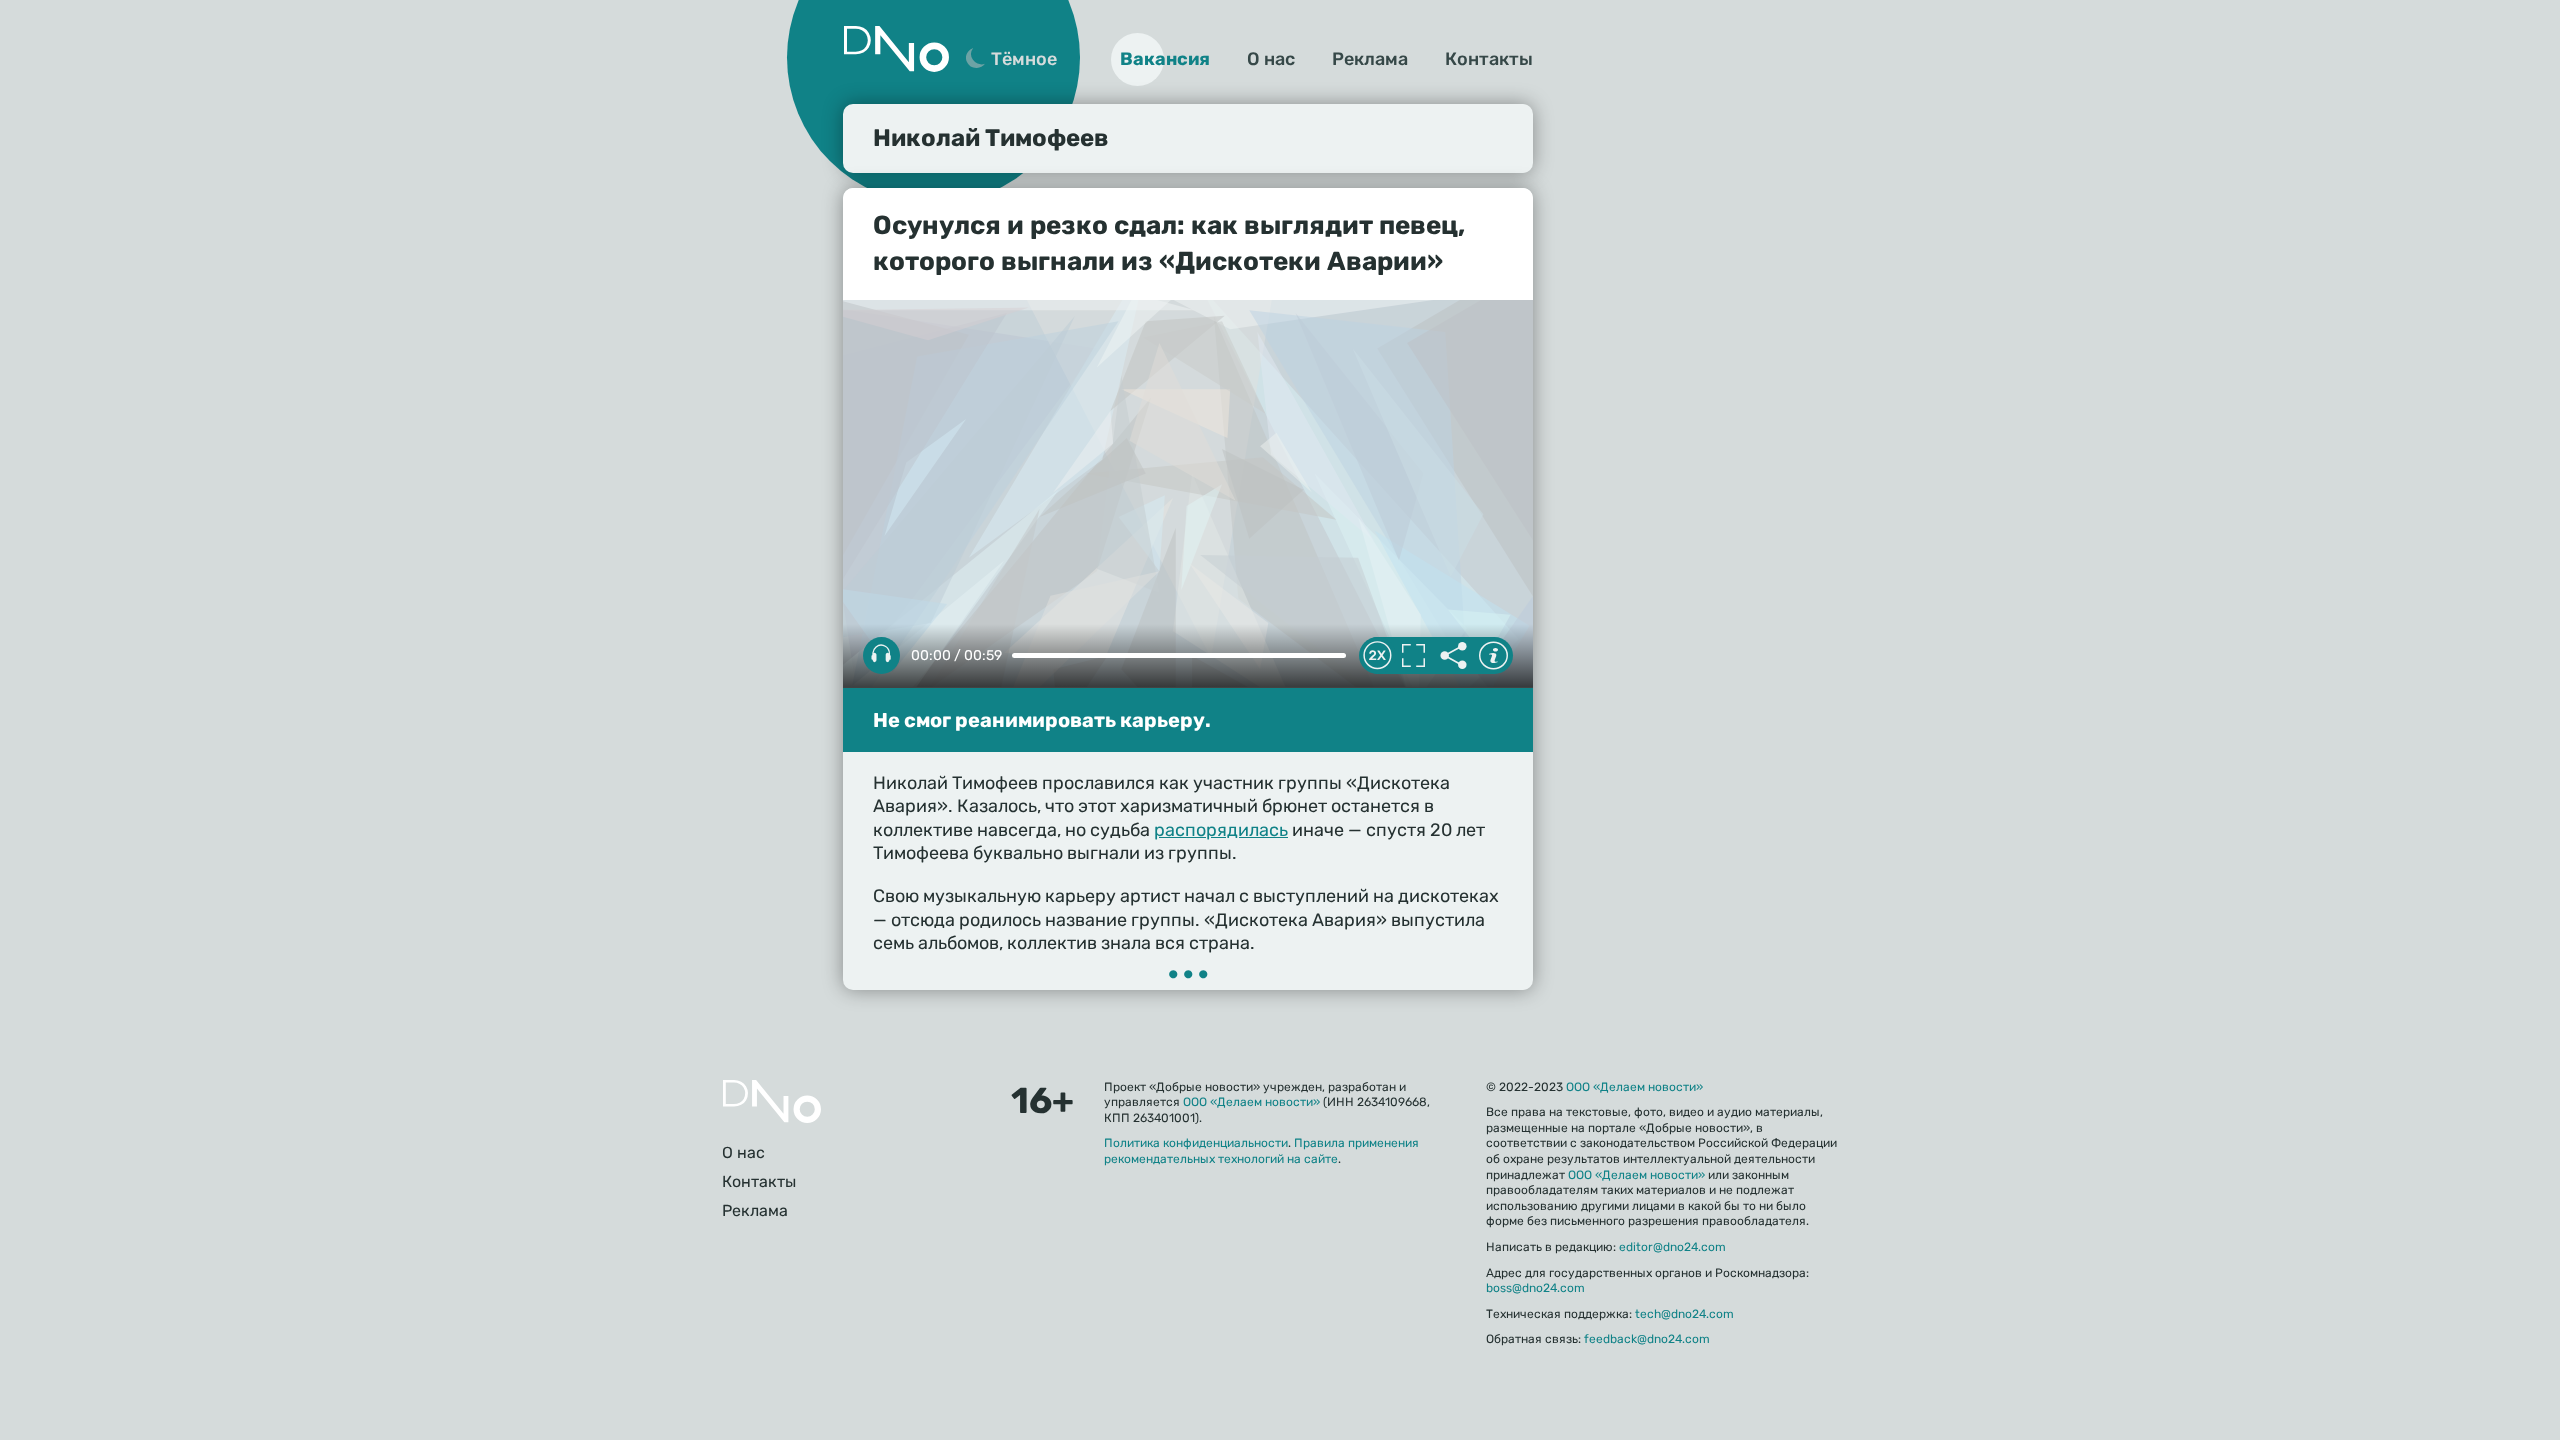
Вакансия (1165, 59)
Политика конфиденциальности (1196, 1143)
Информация (1493, 656)
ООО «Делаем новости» (1251, 1102)
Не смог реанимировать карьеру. (1042, 720)
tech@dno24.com (1684, 1314)
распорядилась (1221, 830)
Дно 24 (896, 49)
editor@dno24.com (1672, 1247)
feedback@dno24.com (1647, 1339)
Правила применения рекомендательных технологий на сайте (1261, 1151)
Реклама (1370, 59)
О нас (1271, 59)
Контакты (1489, 59)
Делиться (1453, 656)
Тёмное (1024, 59)
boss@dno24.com (1535, 1288)
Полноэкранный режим (1413, 656)
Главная (772, 1101)
